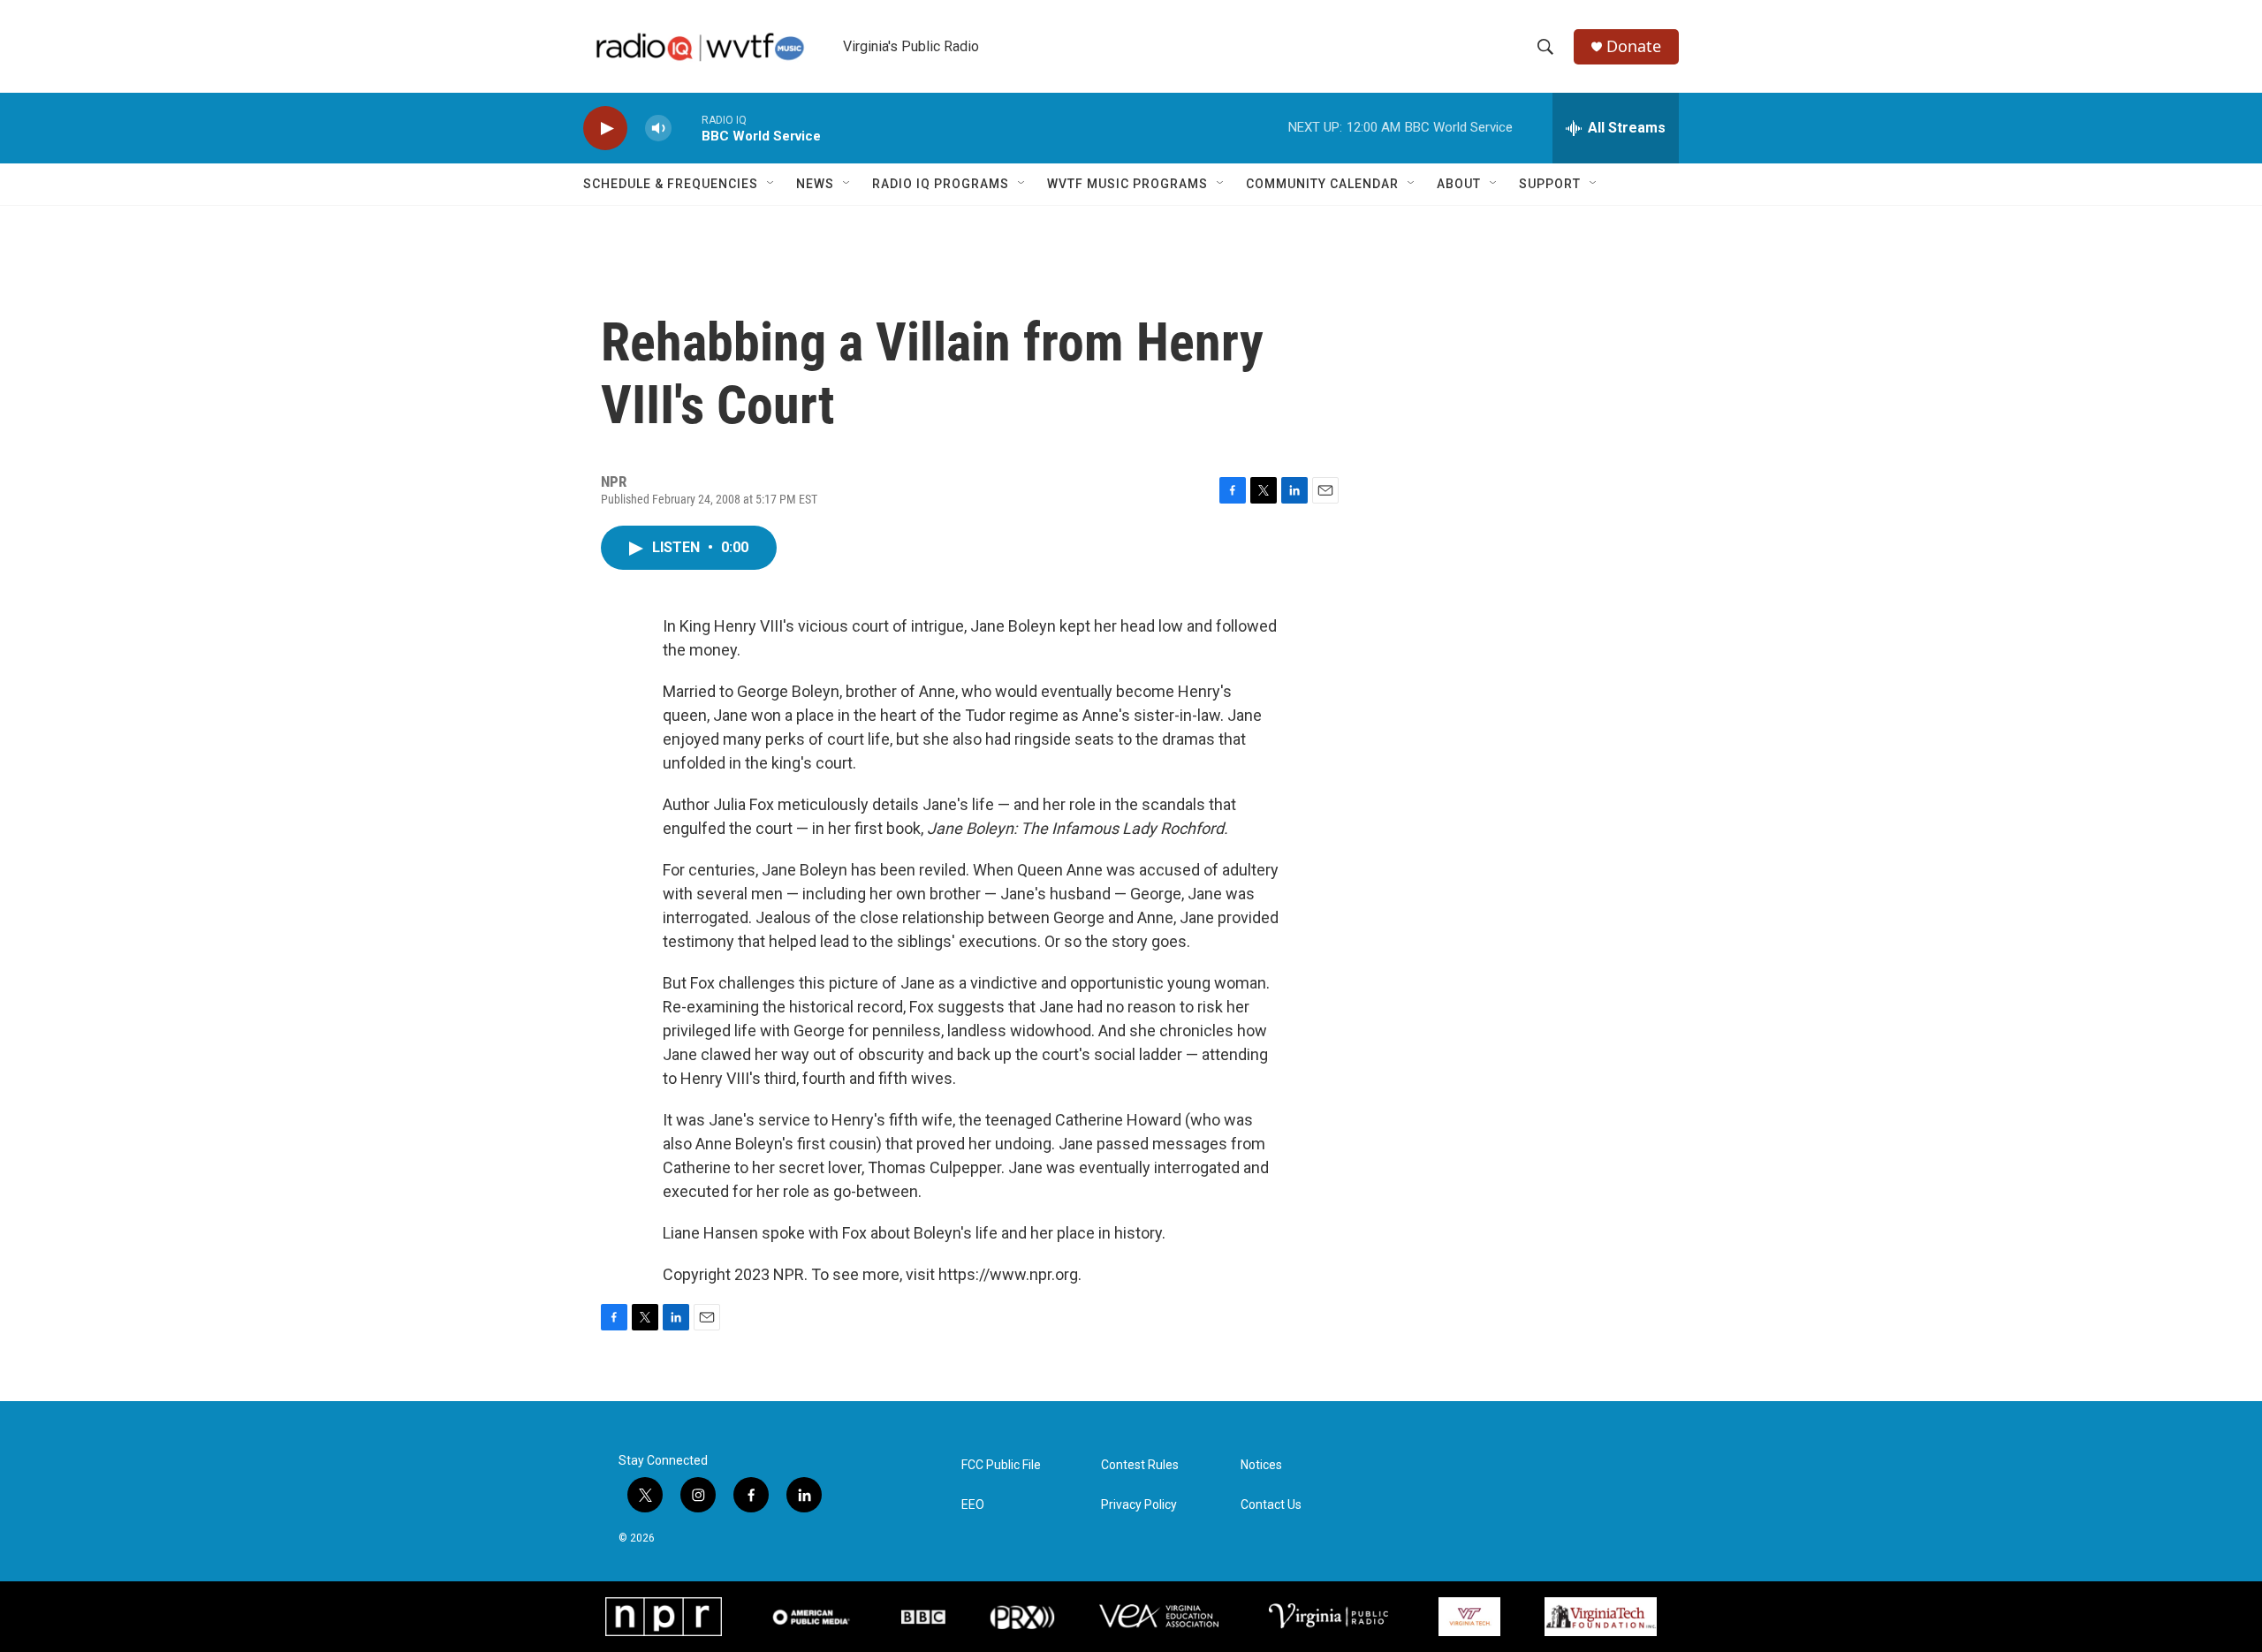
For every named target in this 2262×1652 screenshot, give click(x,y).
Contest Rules (1140, 1465)
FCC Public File (1001, 1465)
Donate (1634, 46)
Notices (1261, 1465)
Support (1550, 184)
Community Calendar (1322, 184)
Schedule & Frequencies (671, 184)
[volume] (658, 129)
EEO (973, 1505)
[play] (605, 129)
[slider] (687, 128)
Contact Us (1271, 1505)
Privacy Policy (1139, 1505)
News (815, 184)
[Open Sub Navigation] (771, 184)
